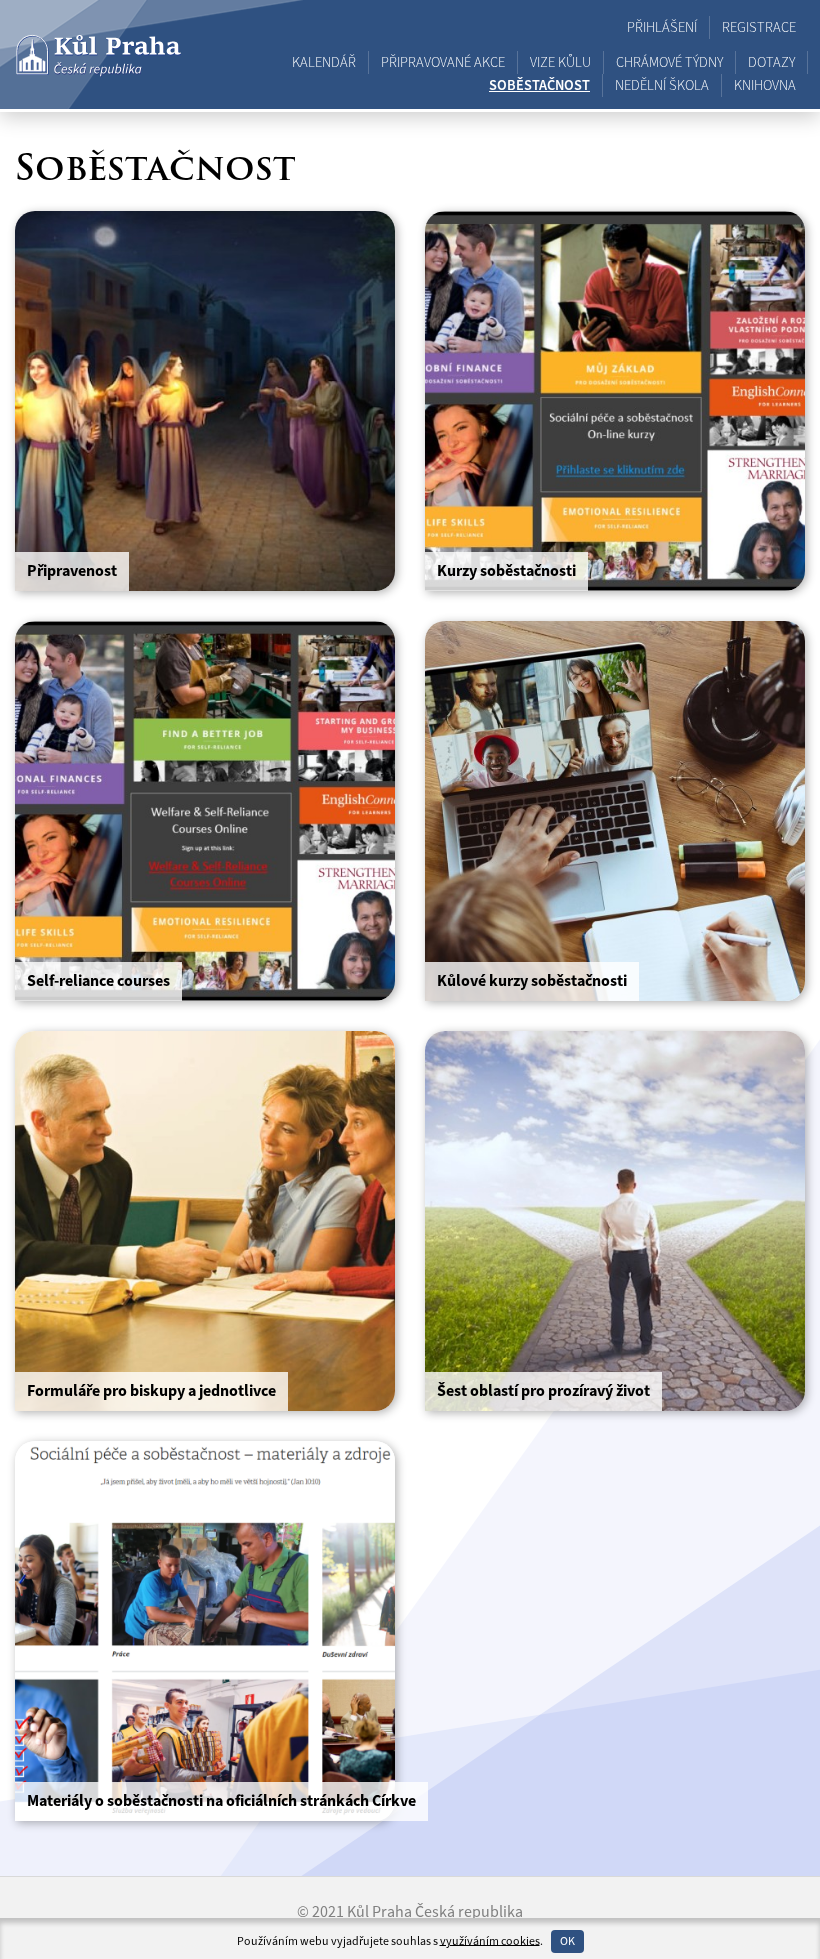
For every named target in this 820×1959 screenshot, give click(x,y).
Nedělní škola (662, 85)
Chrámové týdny (669, 62)
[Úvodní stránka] (99, 55)
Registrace (759, 27)
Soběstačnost (539, 85)
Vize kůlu (560, 62)
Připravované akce (443, 62)
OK (567, 1941)
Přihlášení (662, 27)
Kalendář (324, 62)
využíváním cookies (490, 1940)
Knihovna (765, 85)
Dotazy (771, 62)
